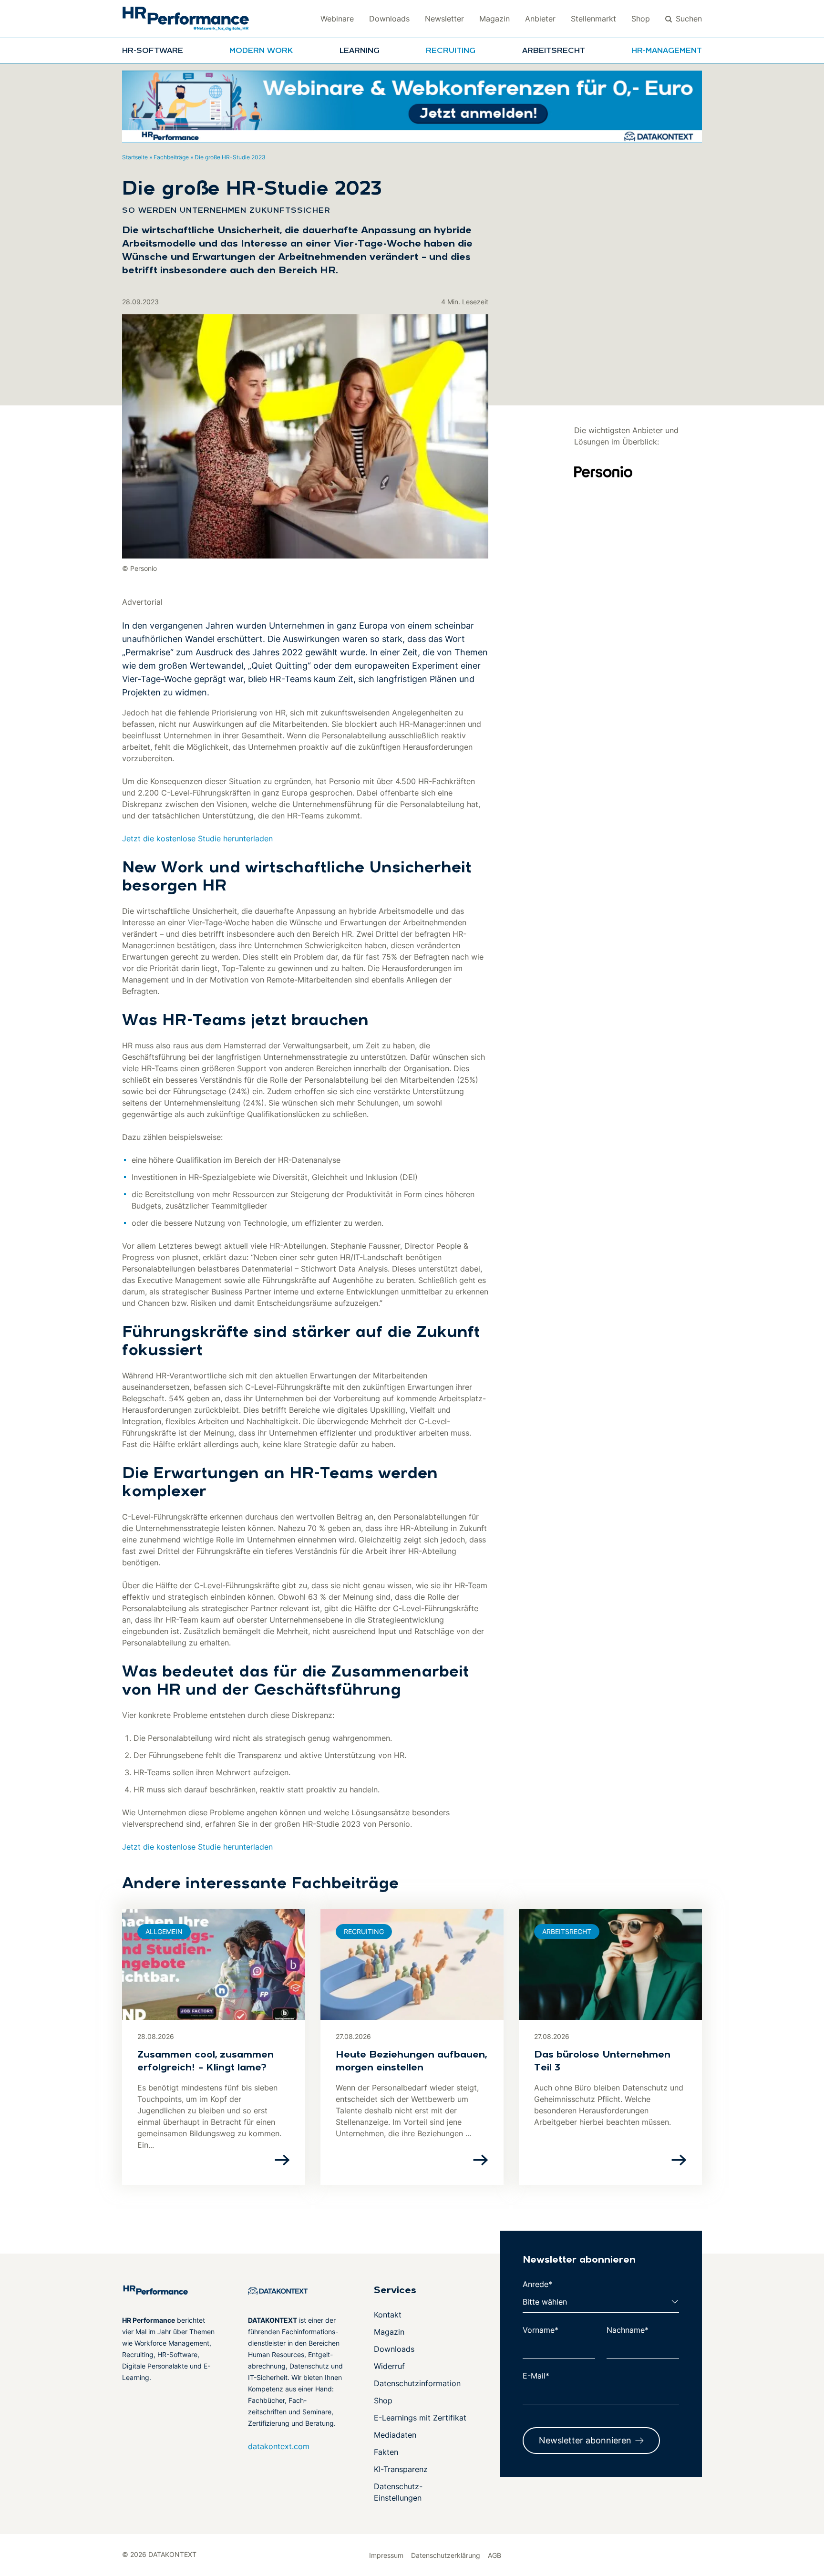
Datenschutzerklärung (446, 2555)
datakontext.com (279, 2446)
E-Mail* (536, 2376)
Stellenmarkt (593, 19)
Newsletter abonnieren (585, 2440)
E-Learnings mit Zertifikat (420, 2418)
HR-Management (667, 51)
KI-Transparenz (401, 2469)
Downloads (389, 19)
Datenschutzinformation (417, 2383)
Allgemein (164, 1931)
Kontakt (388, 2315)
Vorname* (541, 2330)
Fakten (386, 2452)
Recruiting (451, 51)
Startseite (135, 157)
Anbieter (540, 19)
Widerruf (389, 2366)
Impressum (386, 2555)
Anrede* (537, 2284)
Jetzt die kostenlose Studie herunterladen (197, 838)
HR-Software (153, 51)
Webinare (337, 19)
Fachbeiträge (171, 157)
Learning (360, 51)
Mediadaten (395, 2435)
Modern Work (261, 51)
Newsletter (444, 19)
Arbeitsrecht (554, 51)
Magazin (494, 19)
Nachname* (628, 2330)
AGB (494, 2555)
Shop (641, 19)
